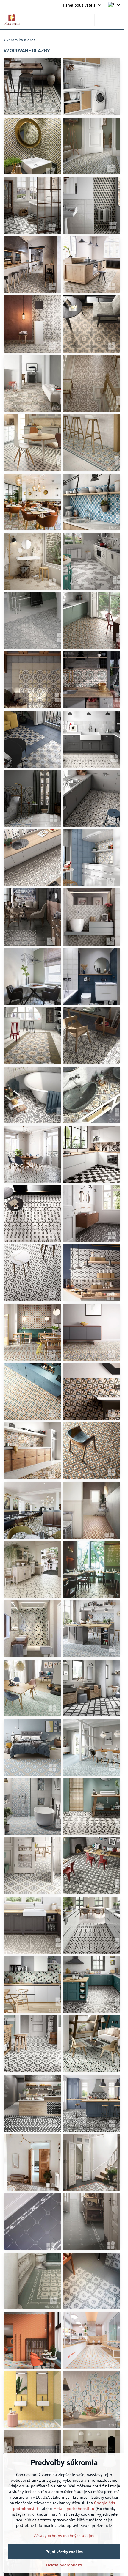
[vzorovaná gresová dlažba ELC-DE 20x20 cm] (92, 1036)
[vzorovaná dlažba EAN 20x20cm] (92, 798)
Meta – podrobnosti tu (74, 2509)
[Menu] (116, 20)
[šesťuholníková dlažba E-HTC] (32, 561)
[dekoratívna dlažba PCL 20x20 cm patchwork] (32, 383)
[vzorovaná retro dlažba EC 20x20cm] (32, 502)
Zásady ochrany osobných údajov (64, 2536)
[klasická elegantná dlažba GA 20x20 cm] (32, 1510)
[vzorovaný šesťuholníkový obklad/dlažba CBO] (32, 2340)
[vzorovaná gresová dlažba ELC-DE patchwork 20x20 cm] (92, 1095)
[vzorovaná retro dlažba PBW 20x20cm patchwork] (92, 1154)
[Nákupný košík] (102, 20)
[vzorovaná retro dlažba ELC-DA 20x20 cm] (32, 1629)
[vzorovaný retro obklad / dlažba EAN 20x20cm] (92, 680)
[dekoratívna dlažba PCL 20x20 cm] (32, 265)
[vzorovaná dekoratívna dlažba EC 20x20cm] (92, 87)
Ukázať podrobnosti (64, 2565)
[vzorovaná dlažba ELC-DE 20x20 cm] (32, 1036)
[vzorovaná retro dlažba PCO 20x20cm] (32, 1332)
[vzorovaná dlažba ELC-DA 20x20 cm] (92, 1984)
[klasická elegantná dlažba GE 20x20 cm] (32, 2163)
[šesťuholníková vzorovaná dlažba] (32, 621)
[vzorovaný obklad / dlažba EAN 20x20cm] (32, 798)
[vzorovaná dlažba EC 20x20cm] (32, 87)
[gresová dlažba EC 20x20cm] (92, 205)
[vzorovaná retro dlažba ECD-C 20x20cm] (32, 146)
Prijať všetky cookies (64, 2552)
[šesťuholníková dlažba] (92, 561)
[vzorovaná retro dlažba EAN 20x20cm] (92, 621)
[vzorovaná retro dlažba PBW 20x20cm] (32, 1154)
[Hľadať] (87, 20)
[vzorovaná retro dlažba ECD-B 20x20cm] (32, 205)
